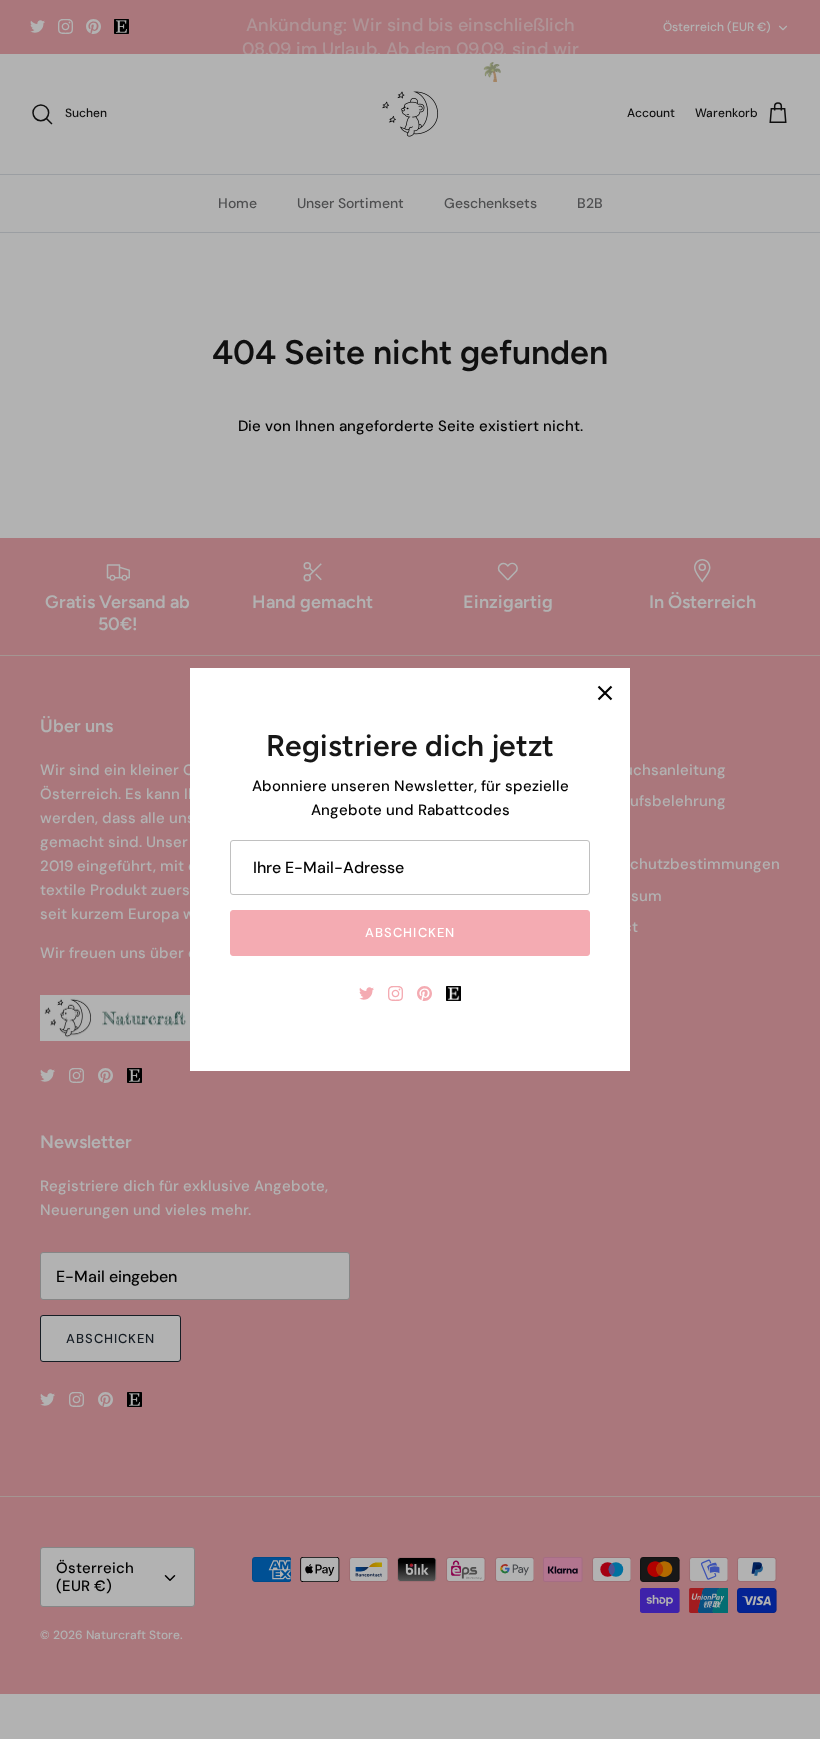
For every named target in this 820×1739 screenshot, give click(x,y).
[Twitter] (366, 993)
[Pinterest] (424, 993)
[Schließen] (605, 693)
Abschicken (409, 932)
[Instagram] (395, 993)
